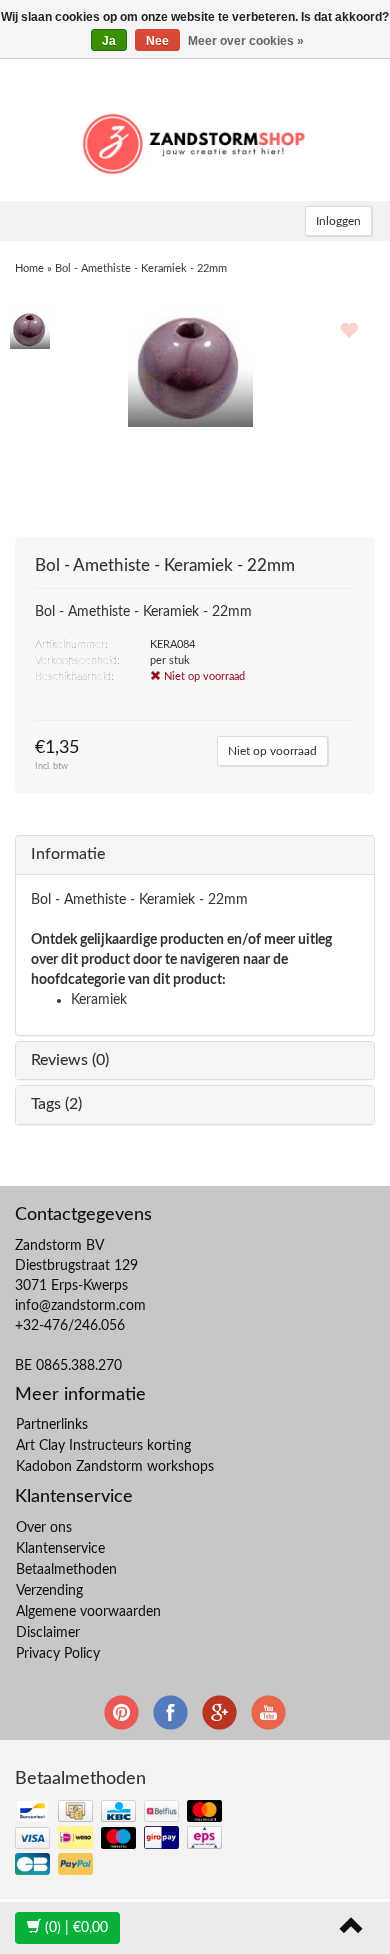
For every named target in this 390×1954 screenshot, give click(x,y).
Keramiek (99, 1000)
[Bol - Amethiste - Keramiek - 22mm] (30, 328)
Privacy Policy (58, 1654)
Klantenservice (60, 1549)
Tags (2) (56, 1104)
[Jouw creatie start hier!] (195, 141)
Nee (157, 41)
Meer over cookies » (246, 41)
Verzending (49, 1591)
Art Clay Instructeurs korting (103, 1446)
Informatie (68, 854)
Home (29, 268)
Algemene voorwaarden (88, 1612)
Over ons (44, 1528)
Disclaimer (48, 1633)
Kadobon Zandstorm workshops (115, 1467)
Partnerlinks (52, 1425)
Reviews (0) (70, 1060)
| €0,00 (76, 1928)
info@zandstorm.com (80, 1306)
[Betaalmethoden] (120, 1839)
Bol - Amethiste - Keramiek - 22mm (141, 268)
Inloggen (338, 221)
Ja (109, 41)
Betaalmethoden (66, 1570)
